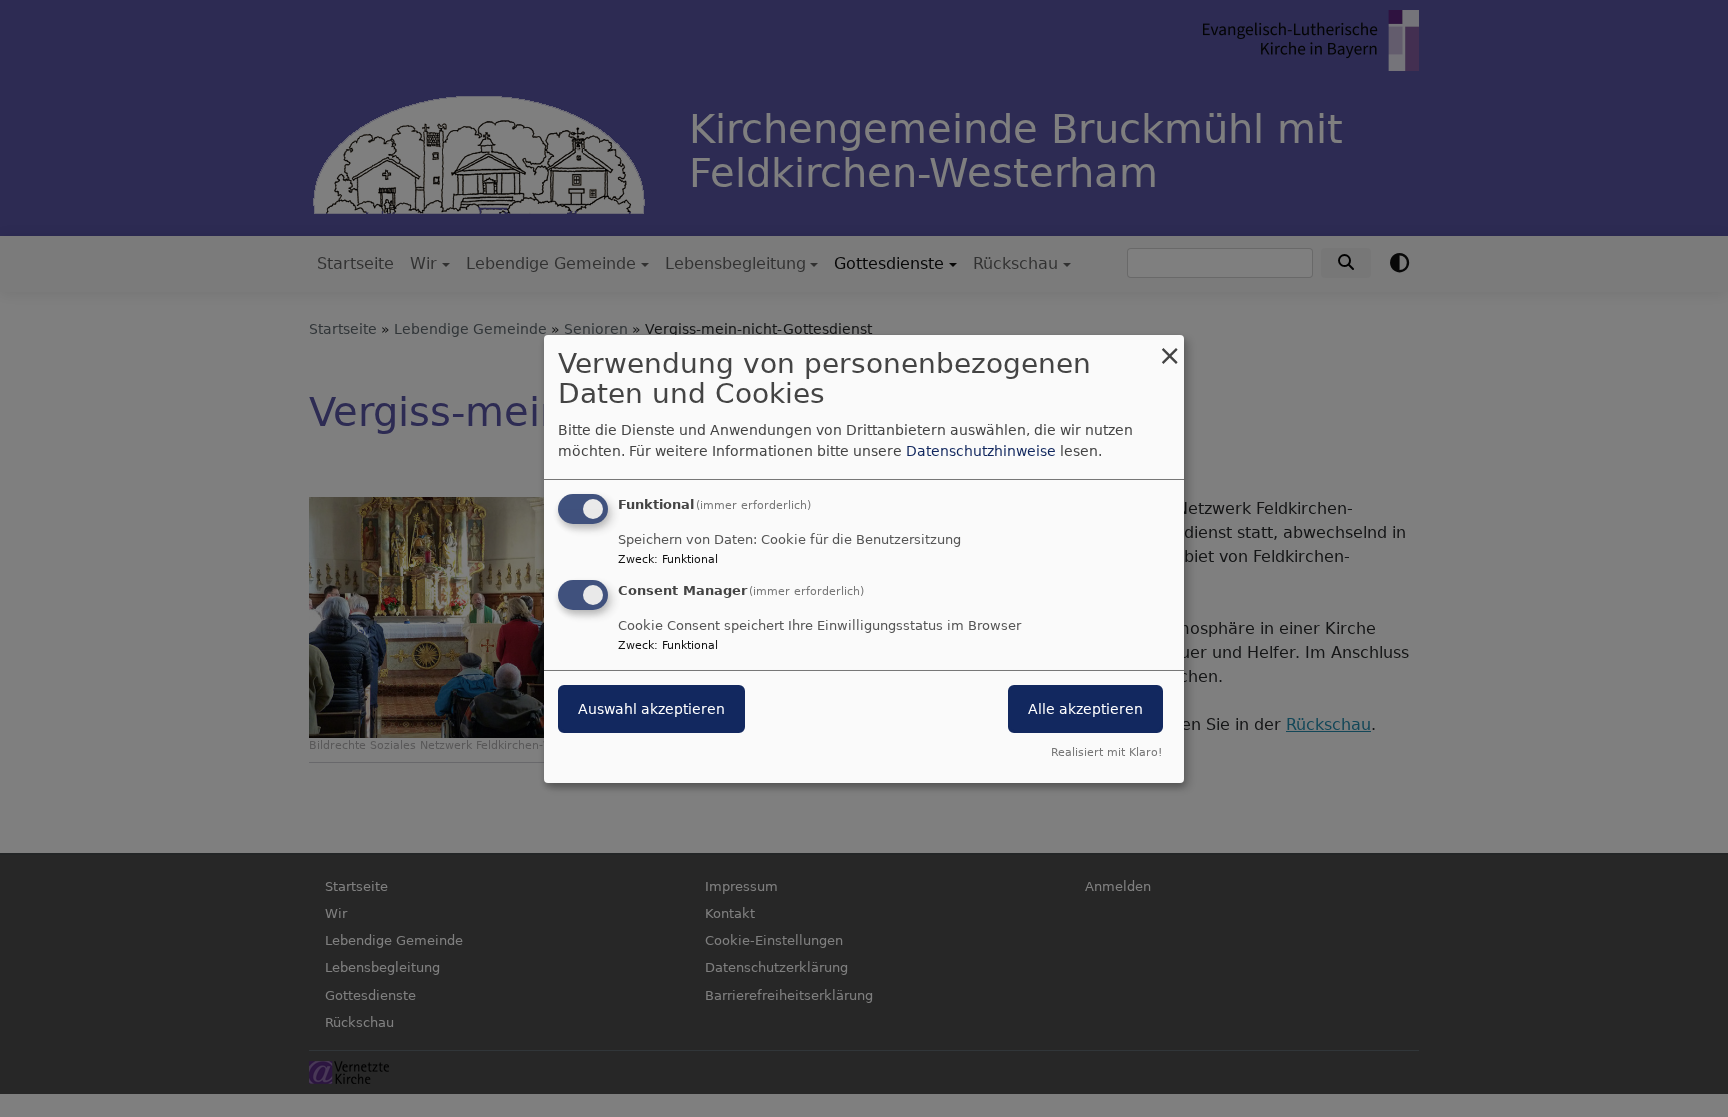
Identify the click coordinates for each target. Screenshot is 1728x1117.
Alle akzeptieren (1085, 709)
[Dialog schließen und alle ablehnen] (1169, 346)
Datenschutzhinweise (981, 451)
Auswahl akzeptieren (651, 709)
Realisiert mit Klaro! (1106, 752)
